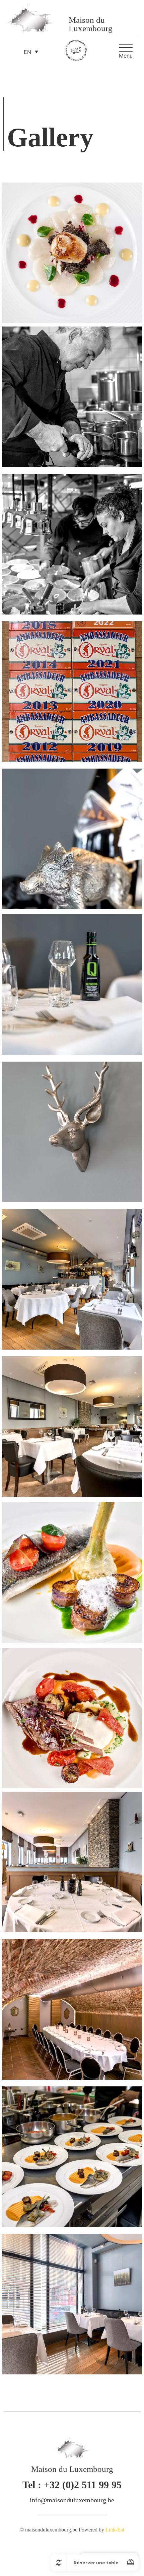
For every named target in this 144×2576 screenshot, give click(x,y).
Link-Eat (115, 2530)
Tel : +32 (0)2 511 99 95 (72, 2485)
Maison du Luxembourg (91, 24)
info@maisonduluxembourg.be (72, 2500)
